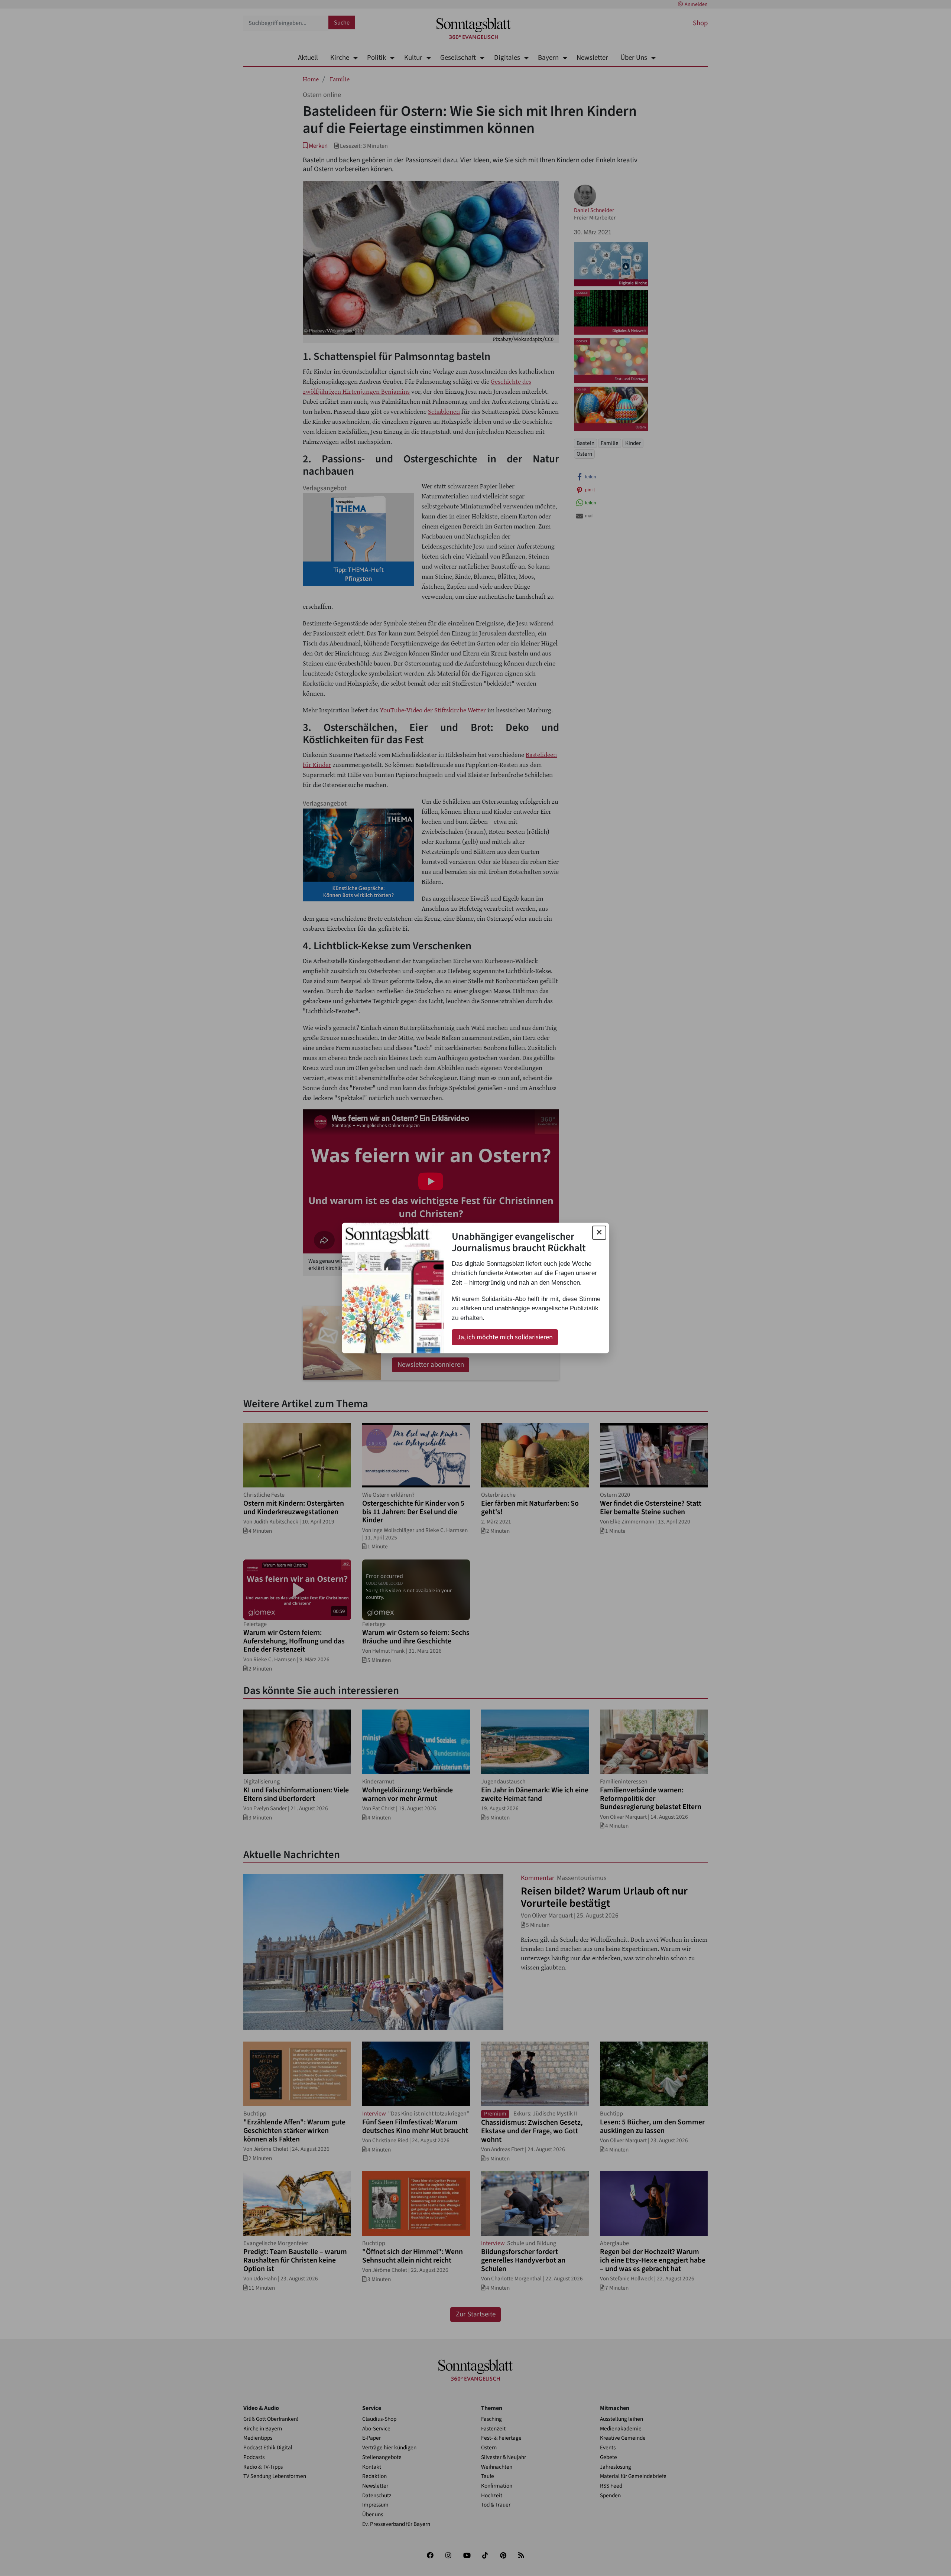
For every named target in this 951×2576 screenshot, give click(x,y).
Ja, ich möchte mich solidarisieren (505, 1337)
